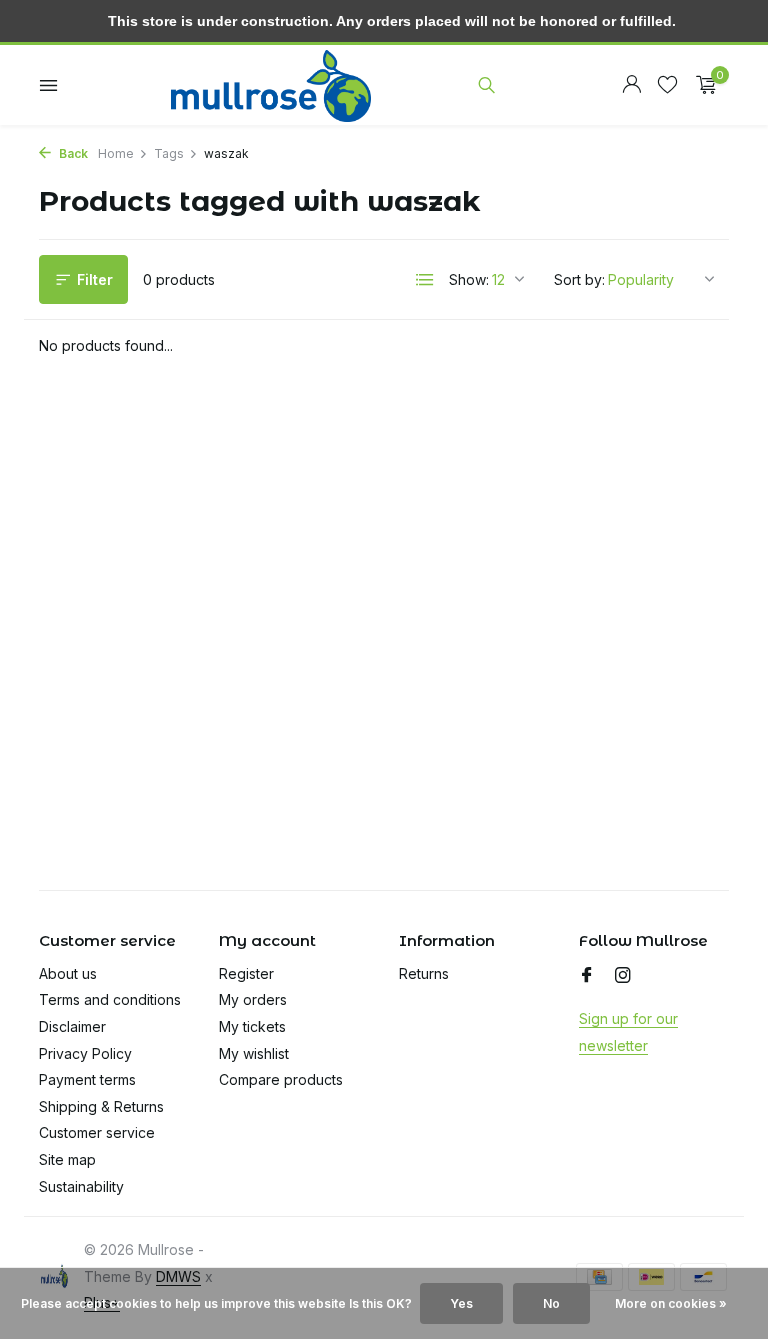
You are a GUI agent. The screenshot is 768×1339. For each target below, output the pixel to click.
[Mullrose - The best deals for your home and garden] (271, 85)
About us (68, 973)
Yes (461, 1303)
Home (116, 153)
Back (72, 153)
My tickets (252, 1026)
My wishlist (254, 1053)
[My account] (631, 85)
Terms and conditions (110, 999)
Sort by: (579, 279)
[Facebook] (587, 976)
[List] (425, 280)
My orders (253, 999)
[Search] (486, 85)
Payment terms (87, 1079)
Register (246, 973)
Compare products (281, 1079)
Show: (469, 279)
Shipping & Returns (101, 1106)
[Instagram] (623, 976)
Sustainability (81, 1186)
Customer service (97, 1132)
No (551, 1303)
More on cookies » (671, 1303)
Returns (424, 973)
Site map (67, 1159)
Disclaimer (72, 1026)
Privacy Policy (85, 1053)
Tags (169, 153)
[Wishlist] (667, 85)
